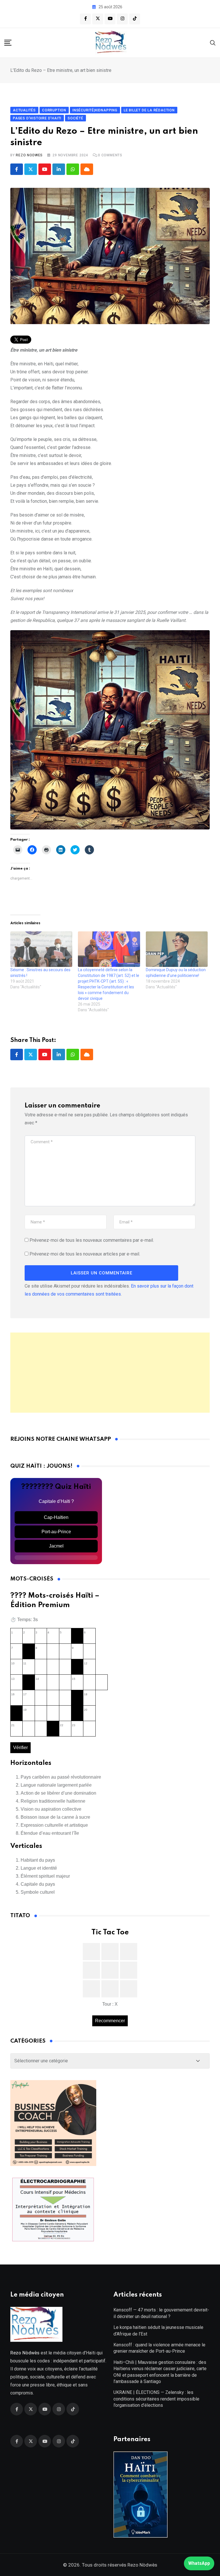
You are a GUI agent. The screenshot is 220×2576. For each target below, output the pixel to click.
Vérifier (20, 1748)
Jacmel (56, 1546)
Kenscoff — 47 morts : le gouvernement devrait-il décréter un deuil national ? (161, 2313)
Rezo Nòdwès (142, 2565)
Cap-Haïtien (56, 1517)
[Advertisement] (110, 1373)
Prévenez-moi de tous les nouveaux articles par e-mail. (85, 1254)
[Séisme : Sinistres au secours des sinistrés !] (41, 949)
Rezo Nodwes (29, 155)
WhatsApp (199, 2563)
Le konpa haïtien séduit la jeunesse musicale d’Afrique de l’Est (158, 2330)
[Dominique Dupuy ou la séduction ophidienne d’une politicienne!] (177, 949)
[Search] (213, 43)
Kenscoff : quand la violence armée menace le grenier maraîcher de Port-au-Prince (159, 2348)
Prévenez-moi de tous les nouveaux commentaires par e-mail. (92, 1240)
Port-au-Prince (56, 1532)
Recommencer (110, 2021)
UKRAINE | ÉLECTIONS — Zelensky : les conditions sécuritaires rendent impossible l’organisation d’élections (156, 2399)
